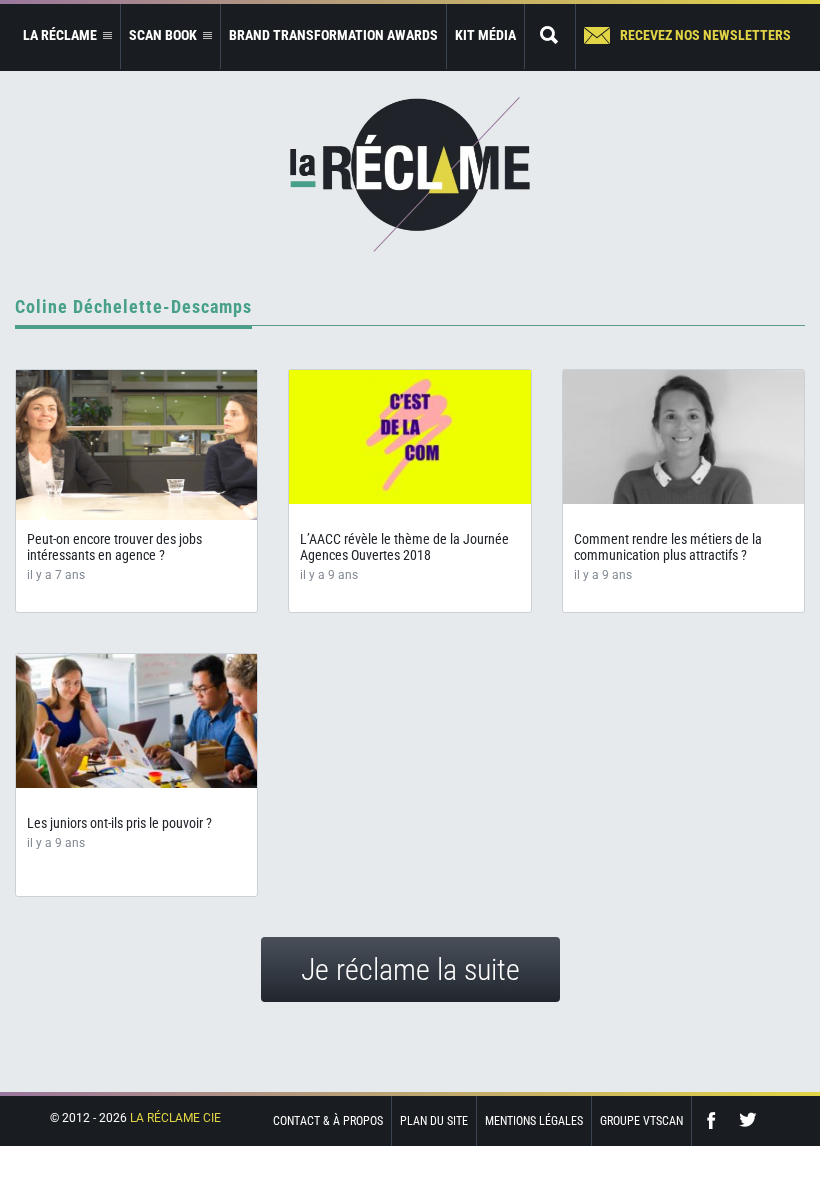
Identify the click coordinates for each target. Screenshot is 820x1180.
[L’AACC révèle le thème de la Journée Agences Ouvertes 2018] (409, 437)
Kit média (485, 35)
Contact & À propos (328, 1121)
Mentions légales (534, 1121)
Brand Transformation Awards (333, 35)
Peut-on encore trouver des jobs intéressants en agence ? (114, 547)
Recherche (550, 36)
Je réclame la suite (410, 969)
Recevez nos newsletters (705, 35)
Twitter (748, 1120)
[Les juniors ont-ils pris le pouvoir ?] (136, 721)
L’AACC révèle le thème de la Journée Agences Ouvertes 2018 (404, 547)
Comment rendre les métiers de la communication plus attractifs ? (668, 547)
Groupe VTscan (641, 1121)
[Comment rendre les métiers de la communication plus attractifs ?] (683, 437)
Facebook (716, 1120)
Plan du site (434, 1121)
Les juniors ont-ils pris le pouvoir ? (119, 823)
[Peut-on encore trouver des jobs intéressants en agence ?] (136, 445)
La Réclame (410, 174)
